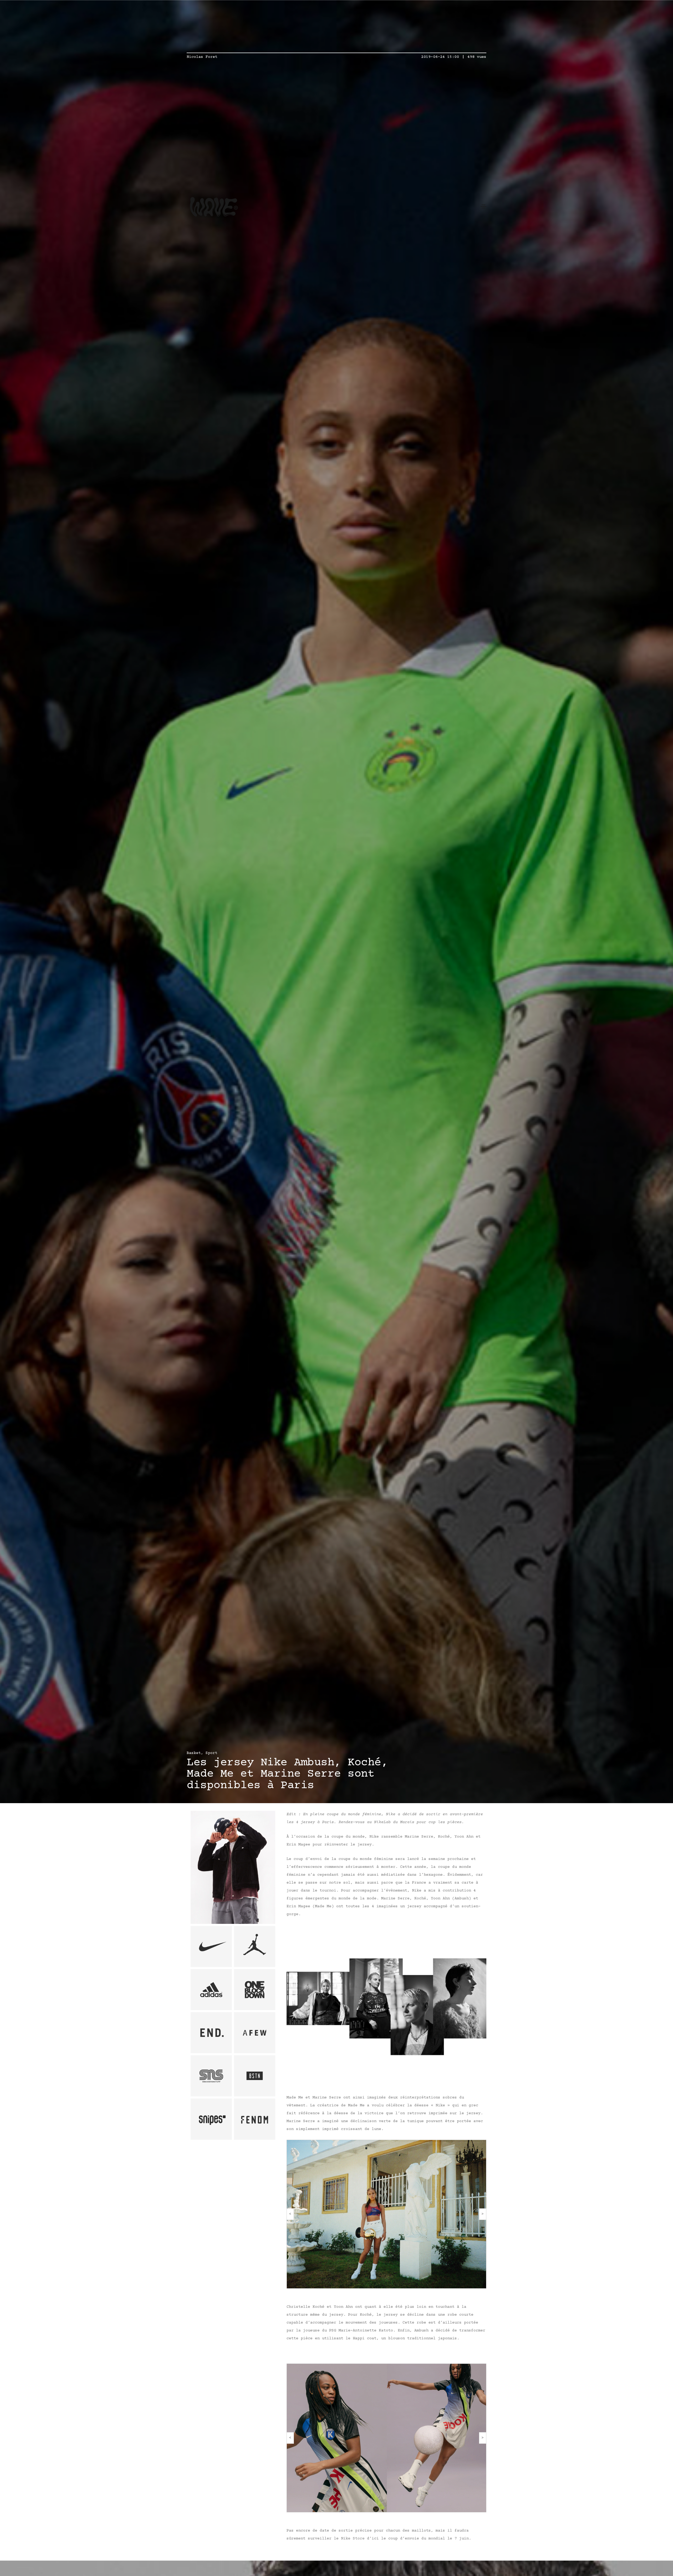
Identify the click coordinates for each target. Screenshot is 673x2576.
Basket (194, 1753)
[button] (290, 2214)
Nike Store (353, 2539)
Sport (211, 1753)
